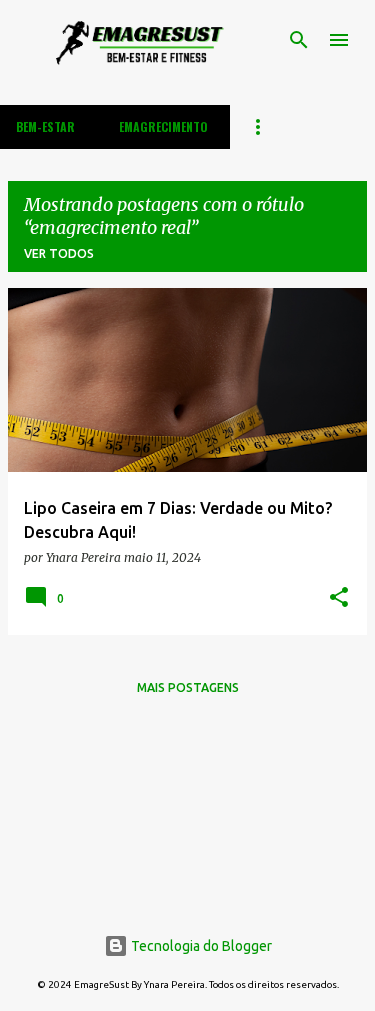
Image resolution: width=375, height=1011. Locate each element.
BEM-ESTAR (45, 126)
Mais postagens (188, 687)
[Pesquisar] (299, 40)
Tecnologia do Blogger (200, 946)
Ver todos (59, 253)
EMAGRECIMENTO (163, 126)
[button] (339, 598)
